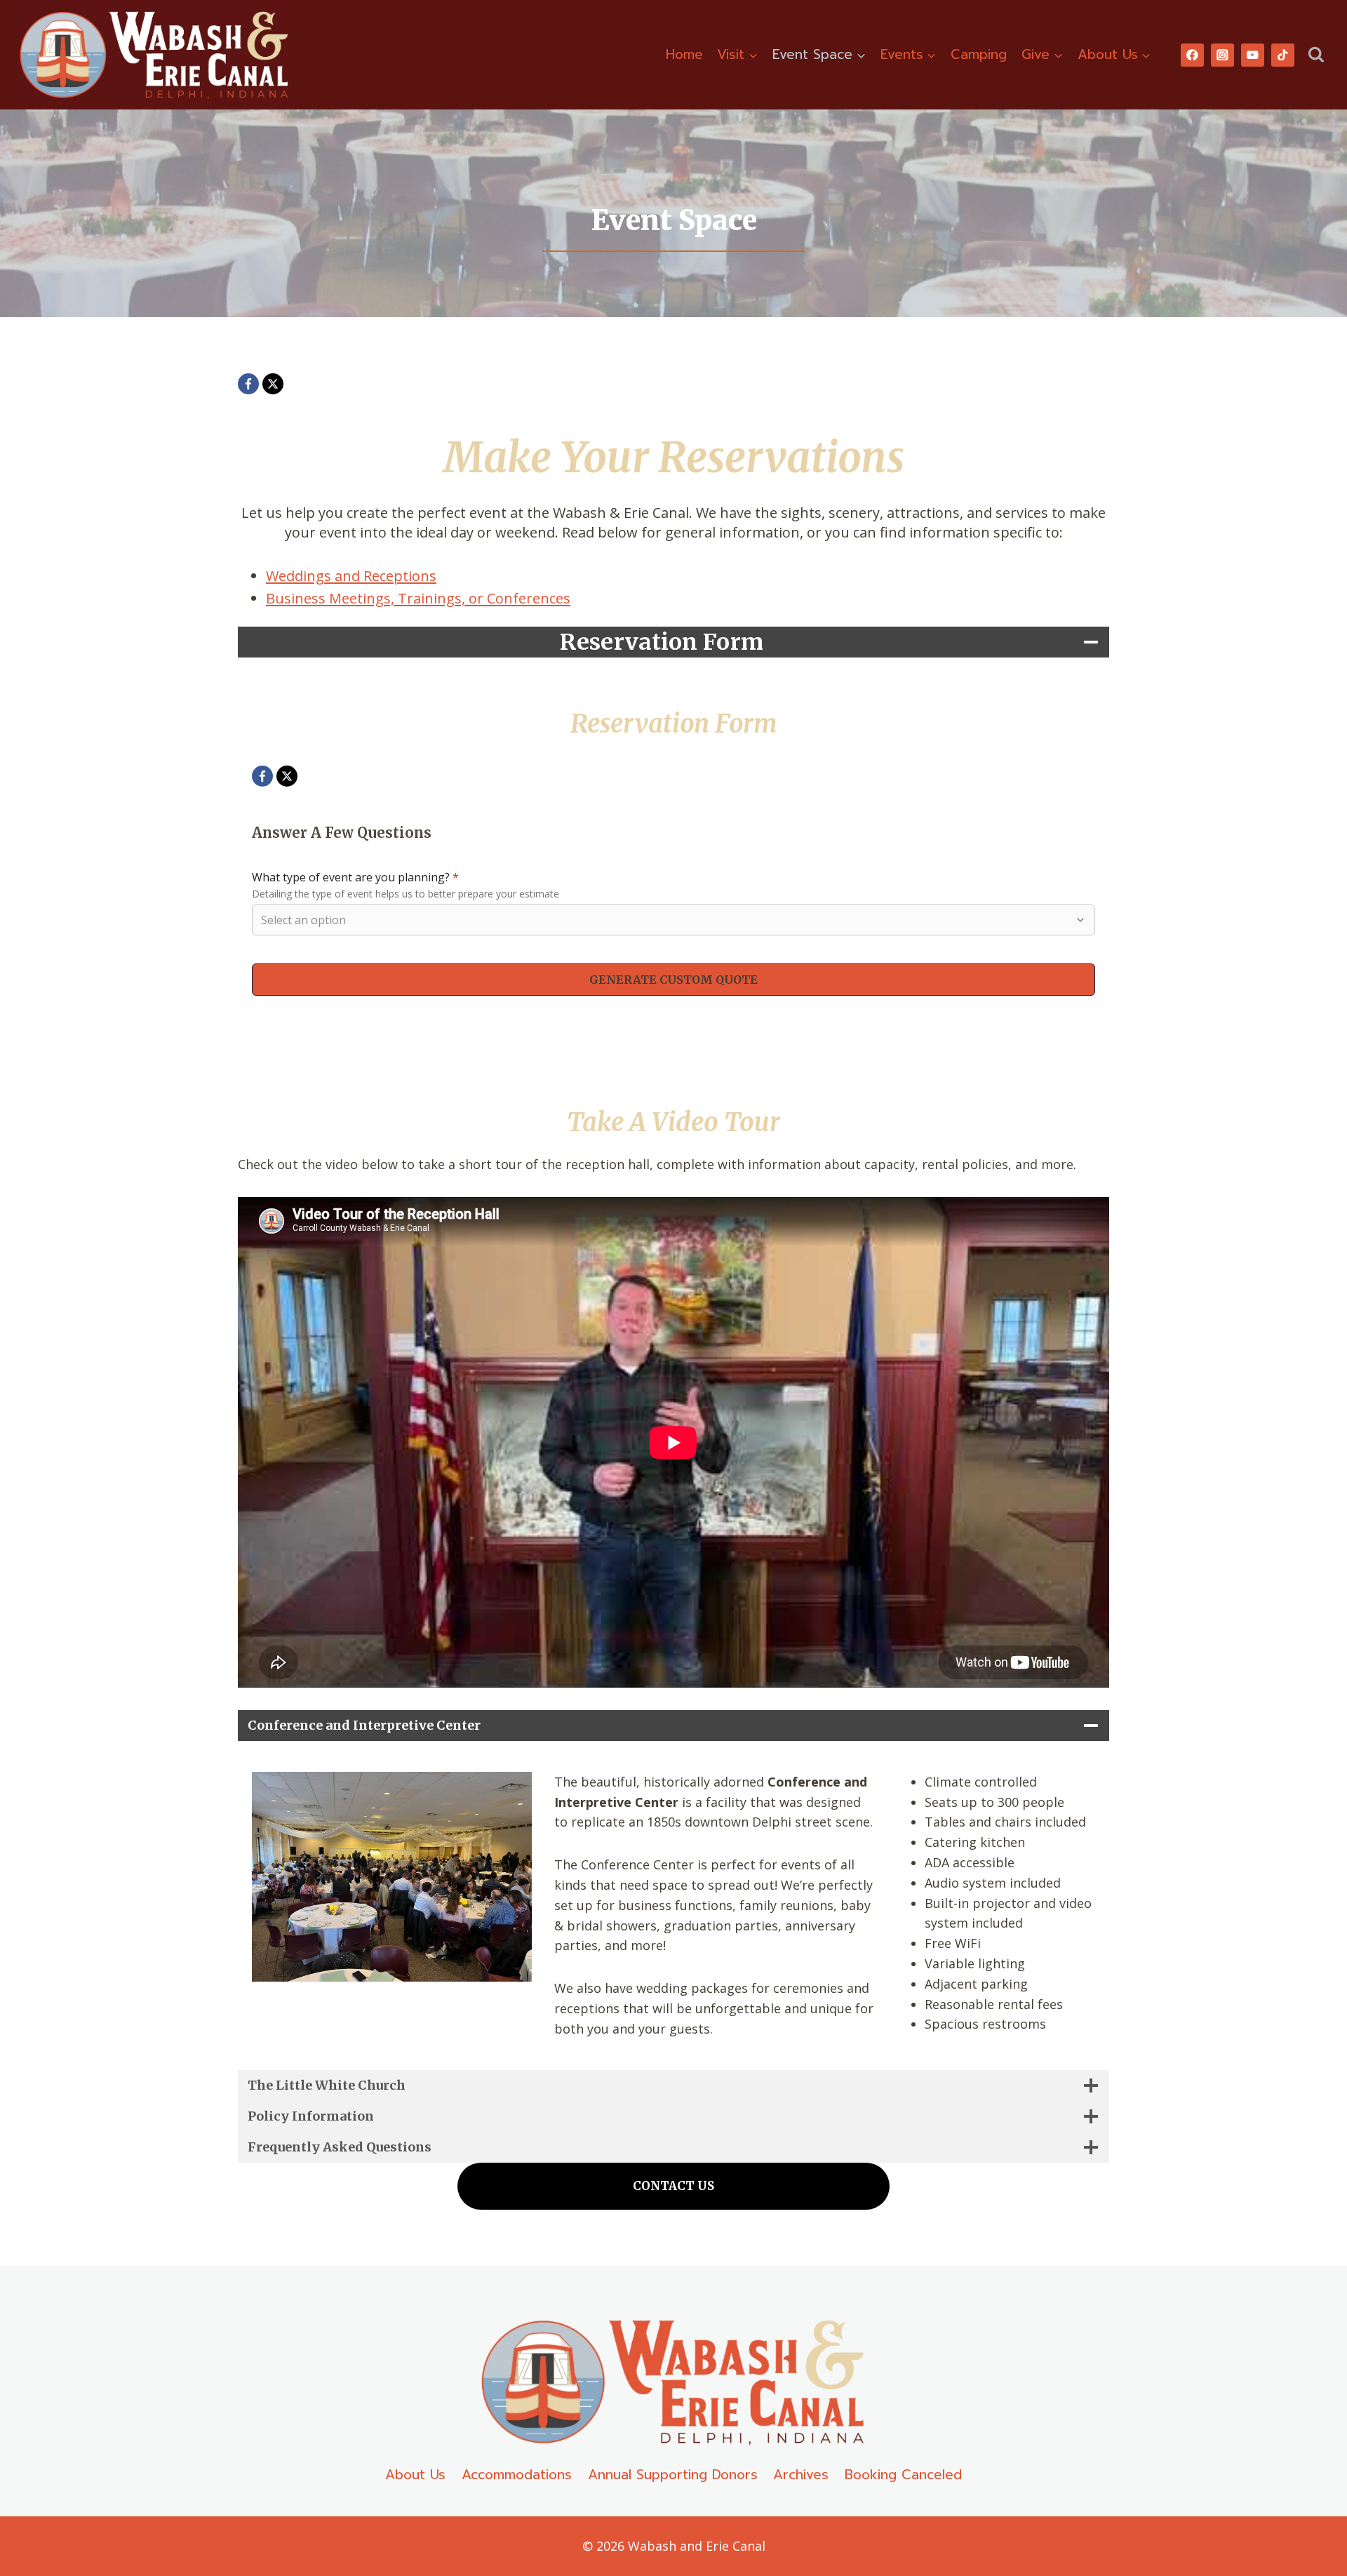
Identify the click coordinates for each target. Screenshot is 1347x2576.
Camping (979, 54)
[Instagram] (1222, 55)
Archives (801, 2475)
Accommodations (517, 2475)
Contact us (673, 2186)
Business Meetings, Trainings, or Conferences (418, 598)
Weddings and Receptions (351, 576)
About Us (415, 2475)
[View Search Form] (1316, 55)
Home (684, 54)
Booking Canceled (903, 2475)
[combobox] (666, 920)
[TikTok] (1283, 55)
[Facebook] (1192, 55)
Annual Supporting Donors (673, 2475)
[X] (273, 384)
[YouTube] (1253, 55)
